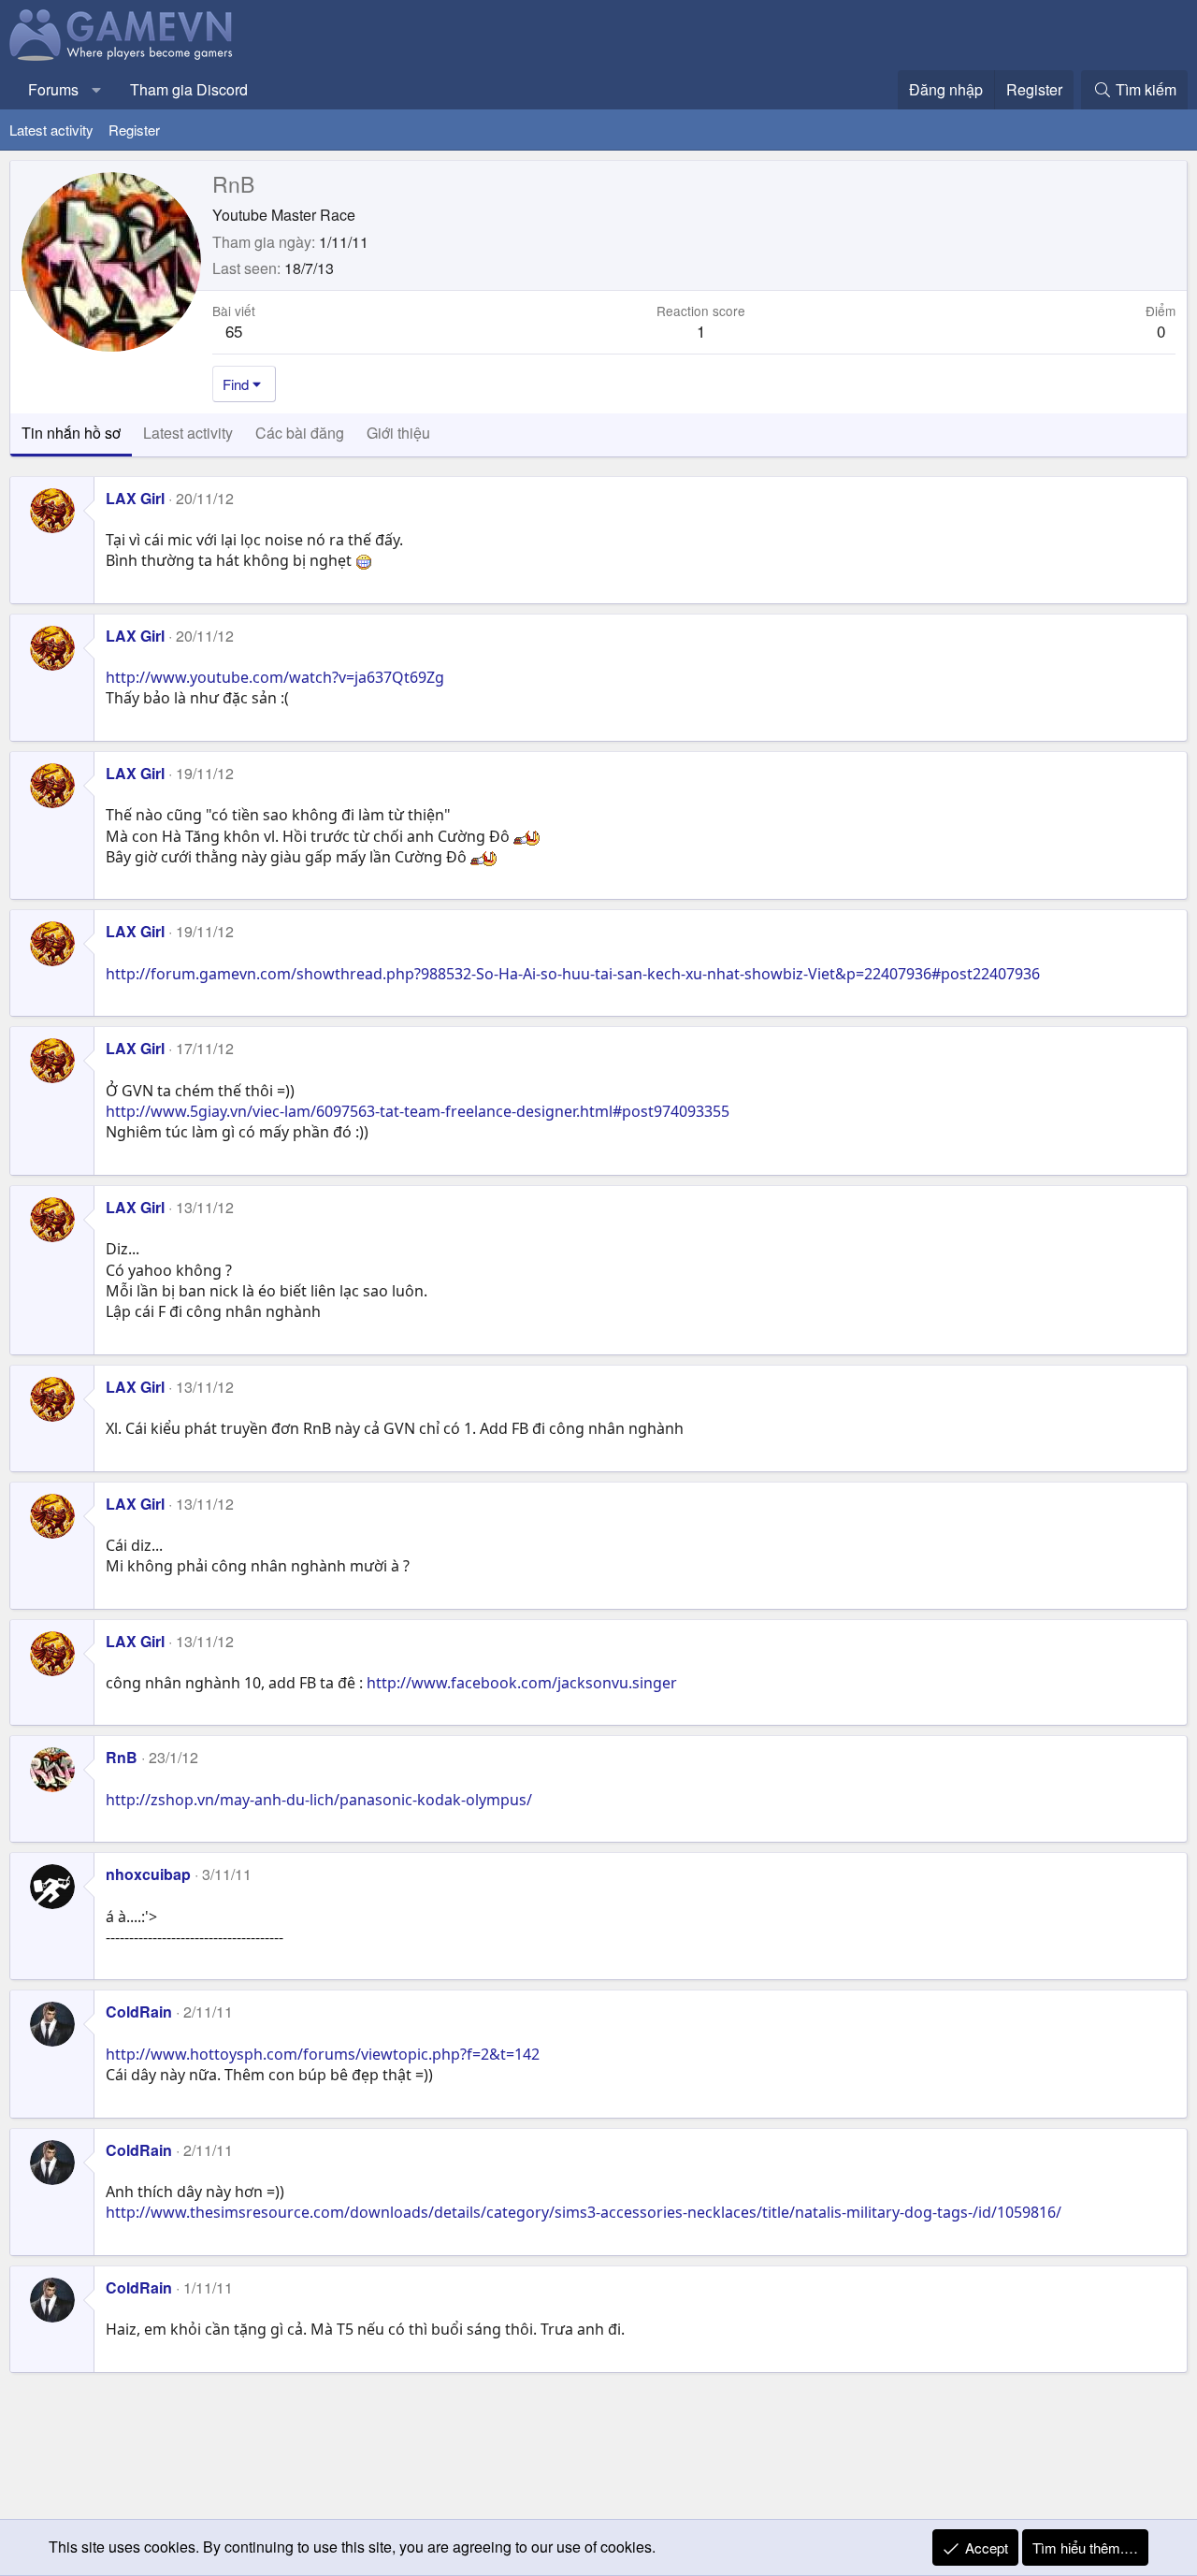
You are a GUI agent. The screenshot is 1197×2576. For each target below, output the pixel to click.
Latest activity (51, 130)
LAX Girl (135, 498)
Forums (53, 89)
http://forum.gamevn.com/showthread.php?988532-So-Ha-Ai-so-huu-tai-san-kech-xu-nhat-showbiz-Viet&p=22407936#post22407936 (573, 974)
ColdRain (139, 2012)
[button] (97, 90)
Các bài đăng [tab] (300, 433)
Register (134, 130)
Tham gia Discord (189, 89)
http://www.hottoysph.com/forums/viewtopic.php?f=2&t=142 (323, 2054)
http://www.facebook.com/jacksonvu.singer (522, 1683)
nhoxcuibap (148, 1874)
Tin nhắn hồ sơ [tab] (71, 433)
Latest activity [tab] (188, 433)
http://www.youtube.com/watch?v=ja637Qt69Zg (275, 677)
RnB (122, 1757)
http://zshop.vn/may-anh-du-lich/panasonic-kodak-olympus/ (319, 1800)
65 (234, 331)
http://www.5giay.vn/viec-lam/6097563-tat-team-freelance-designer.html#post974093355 (418, 1111)
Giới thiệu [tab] (398, 433)
